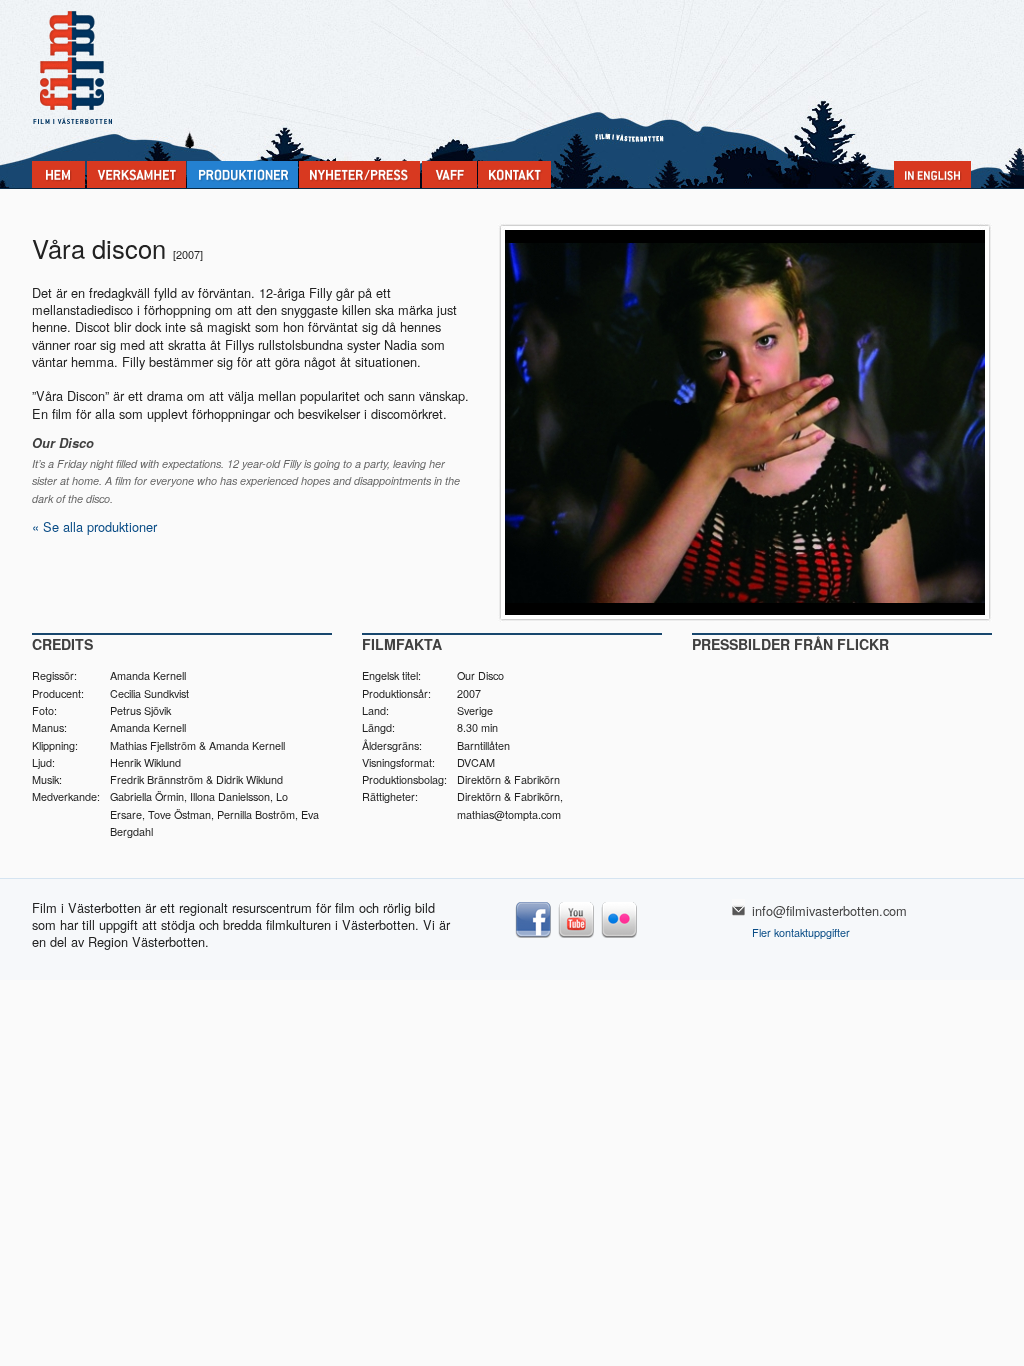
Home (58, 174)
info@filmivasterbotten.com (829, 910)
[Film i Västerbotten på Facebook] (533, 936)
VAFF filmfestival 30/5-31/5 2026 (449, 174)
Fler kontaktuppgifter (801, 932)
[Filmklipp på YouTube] (576, 936)
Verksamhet (136, 174)
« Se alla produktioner (94, 526)
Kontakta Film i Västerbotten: (514, 174)
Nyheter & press (359, 174)
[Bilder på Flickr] (619, 936)
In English (932, 174)
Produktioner (242, 174)
